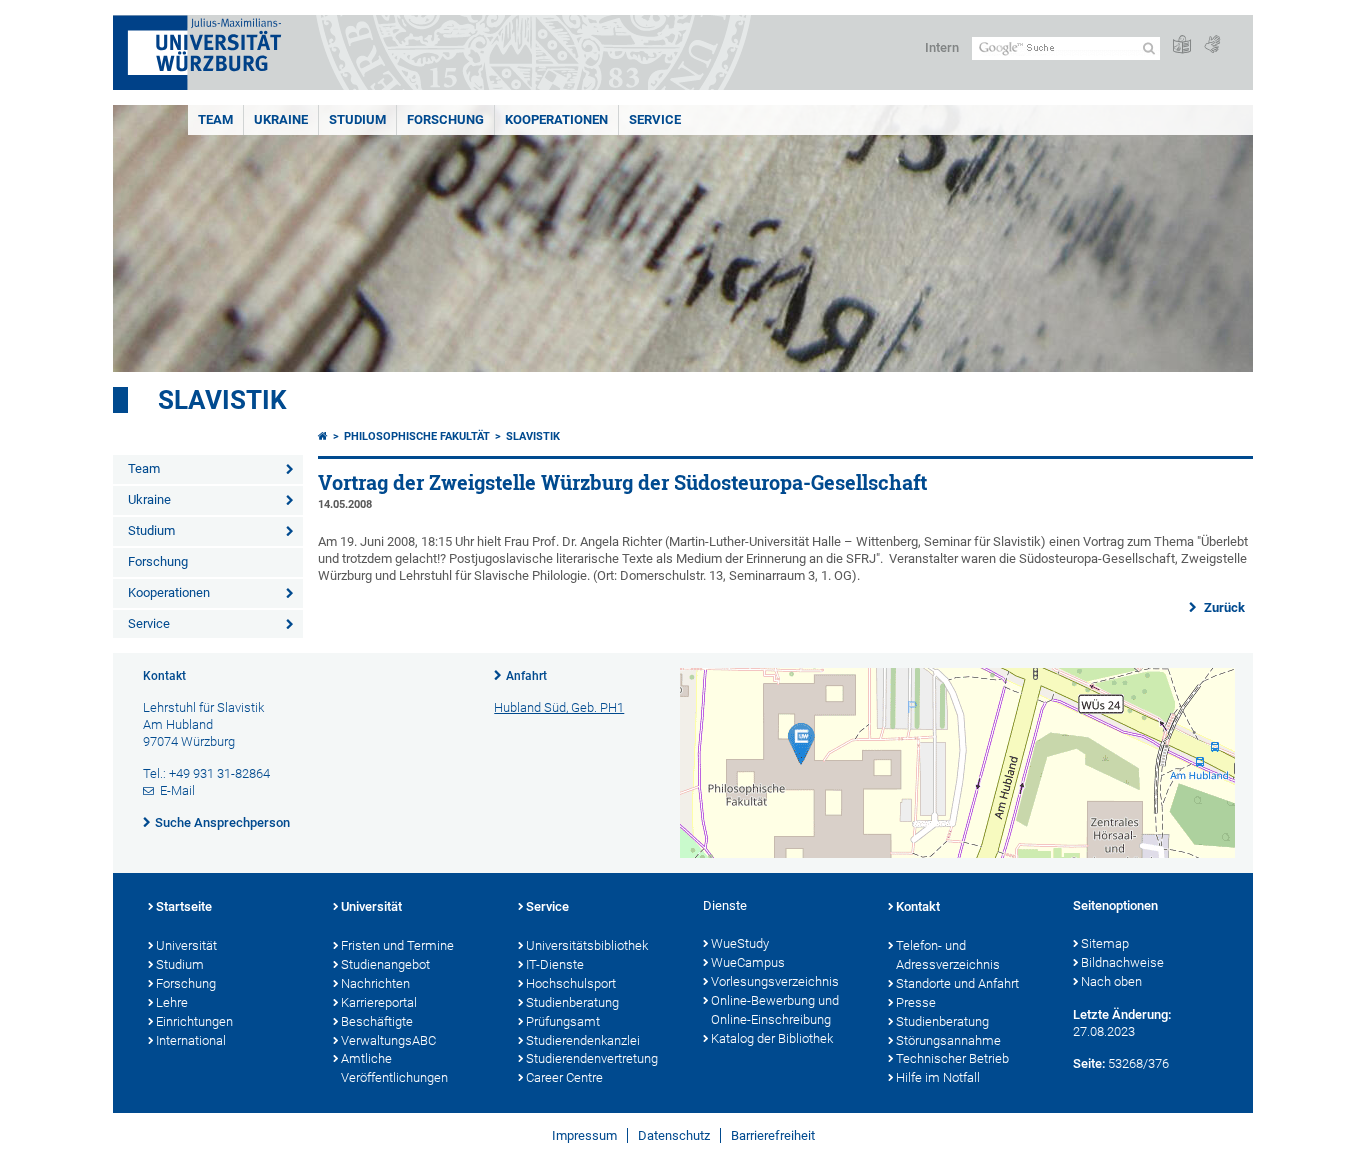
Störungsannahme (948, 1040)
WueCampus (748, 962)
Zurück (1223, 607)
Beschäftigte (377, 1021)
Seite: (1089, 1063)
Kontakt (918, 906)
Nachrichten (375, 983)
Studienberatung (572, 1002)
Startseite (184, 906)
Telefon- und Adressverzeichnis (948, 955)
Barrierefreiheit (773, 1135)
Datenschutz (674, 1135)
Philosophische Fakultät (417, 436)
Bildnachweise (1122, 962)
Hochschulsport (571, 983)
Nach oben (1111, 981)
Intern (942, 47)
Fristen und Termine (397, 945)
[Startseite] (323, 436)
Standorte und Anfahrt (957, 983)
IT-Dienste (555, 964)
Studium (357, 119)
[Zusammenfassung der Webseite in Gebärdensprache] (1212, 45)
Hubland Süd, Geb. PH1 (559, 707)
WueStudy (740, 943)
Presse (916, 1002)
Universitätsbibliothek (587, 945)
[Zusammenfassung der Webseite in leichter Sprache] (1182, 45)
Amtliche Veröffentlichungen (394, 1068)
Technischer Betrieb (952, 1058)
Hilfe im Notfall (938, 1077)
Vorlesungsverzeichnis (775, 981)
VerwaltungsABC (388, 1040)
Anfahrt (526, 676)
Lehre (172, 1002)
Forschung (445, 119)
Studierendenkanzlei (583, 1040)
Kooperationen (556, 119)
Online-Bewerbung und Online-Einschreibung (775, 1010)
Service (655, 119)
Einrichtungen (194, 1021)
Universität (186, 945)
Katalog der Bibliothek (772, 1038)
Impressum (584, 1135)
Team (215, 119)
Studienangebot (385, 964)
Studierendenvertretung (592, 1058)
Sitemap (1105, 943)
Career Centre (564, 1077)
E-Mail (177, 790)
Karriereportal (379, 1002)
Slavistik (222, 400)
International (191, 1040)
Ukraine (281, 119)
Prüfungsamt (563, 1021)
